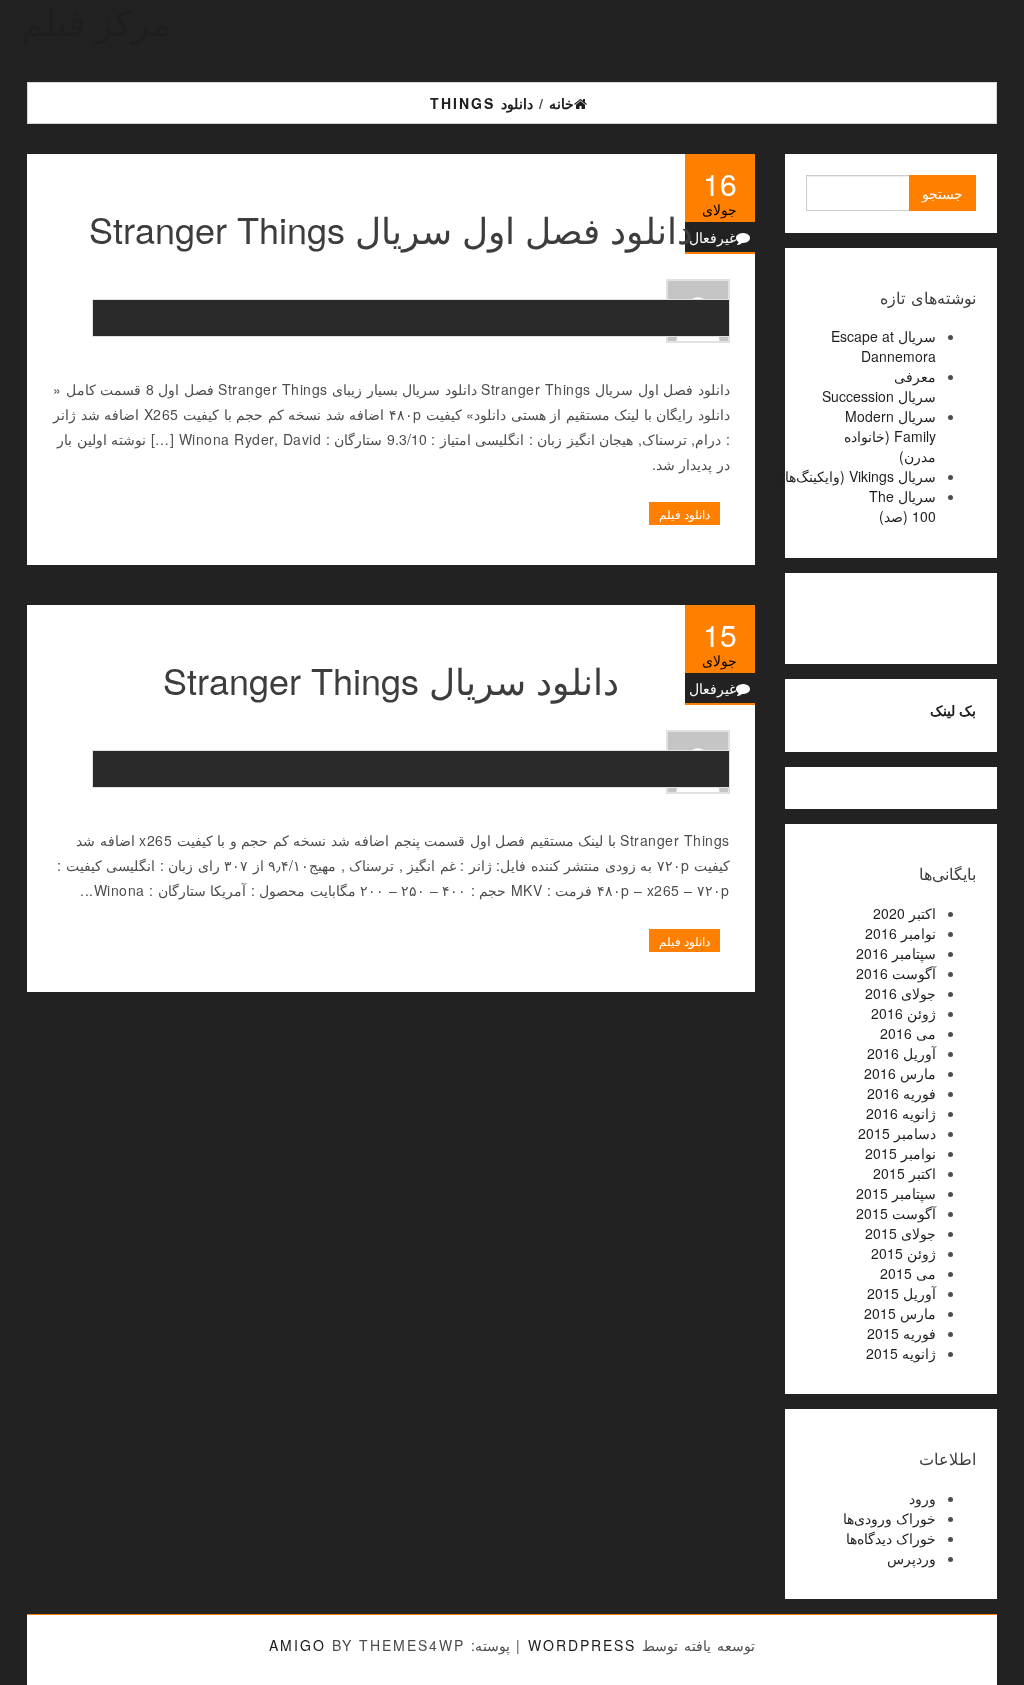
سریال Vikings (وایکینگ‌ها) (858, 476)
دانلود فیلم (684, 513)
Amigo (297, 1645)
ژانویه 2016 (901, 1113)
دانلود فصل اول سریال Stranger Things (391, 228)
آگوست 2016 (896, 973)
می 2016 (908, 1033)
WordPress (582, 1645)
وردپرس (911, 1558)
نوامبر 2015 (900, 1153)
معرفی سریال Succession (879, 386)
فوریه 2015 (901, 1333)
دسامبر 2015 (897, 1133)
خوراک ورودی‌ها (889, 1518)
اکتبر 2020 (904, 913)
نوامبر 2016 (900, 933)
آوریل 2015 (901, 1293)
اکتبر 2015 (904, 1173)
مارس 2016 (900, 1073)
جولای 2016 (900, 993)
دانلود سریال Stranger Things (391, 679)
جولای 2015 (900, 1233)
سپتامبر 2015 (896, 1193)
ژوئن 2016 (903, 1013)
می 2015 (908, 1273)
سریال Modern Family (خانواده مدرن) (890, 436)
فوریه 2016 (901, 1093)
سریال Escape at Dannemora (883, 346)
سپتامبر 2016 (896, 953)
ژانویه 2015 (901, 1353)
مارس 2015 (900, 1313)
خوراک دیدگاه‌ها (891, 1538)
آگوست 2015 (896, 1213)
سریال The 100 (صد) (902, 506)
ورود (922, 1498)
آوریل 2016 (901, 1053)
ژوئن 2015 (903, 1253)
